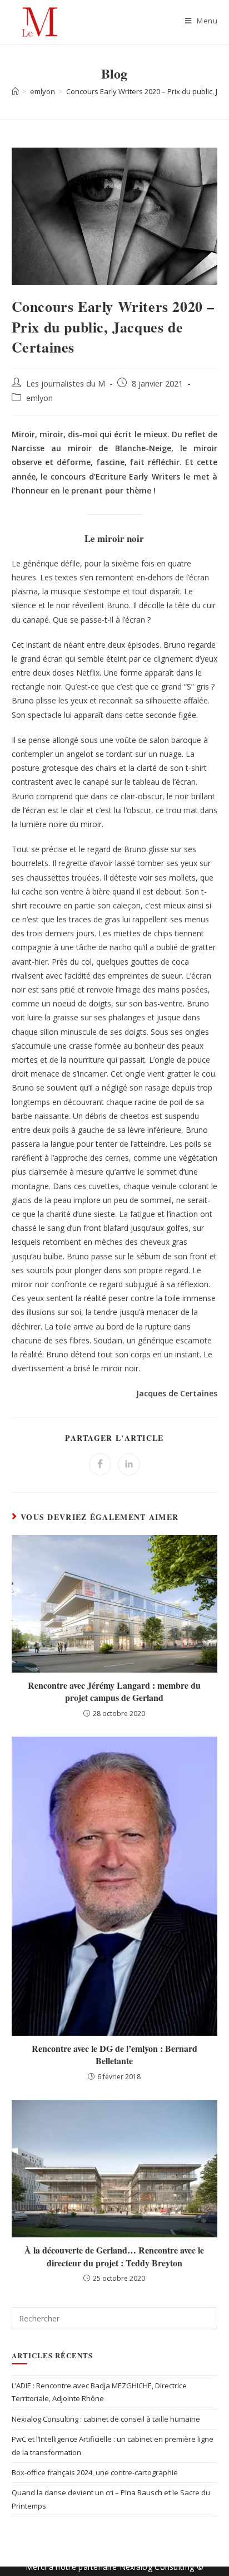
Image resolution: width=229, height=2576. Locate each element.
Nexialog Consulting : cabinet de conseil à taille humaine (106, 2419)
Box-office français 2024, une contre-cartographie (95, 2472)
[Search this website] (115, 2318)
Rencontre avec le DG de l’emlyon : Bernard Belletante (114, 2055)
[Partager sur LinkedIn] (129, 1464)
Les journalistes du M (66, 383)
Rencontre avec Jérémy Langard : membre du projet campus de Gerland (114, 1692)
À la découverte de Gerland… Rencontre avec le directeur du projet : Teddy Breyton (114, 2256)
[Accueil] (15, 91)
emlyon (39, 398)
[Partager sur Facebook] (100, 1464)
